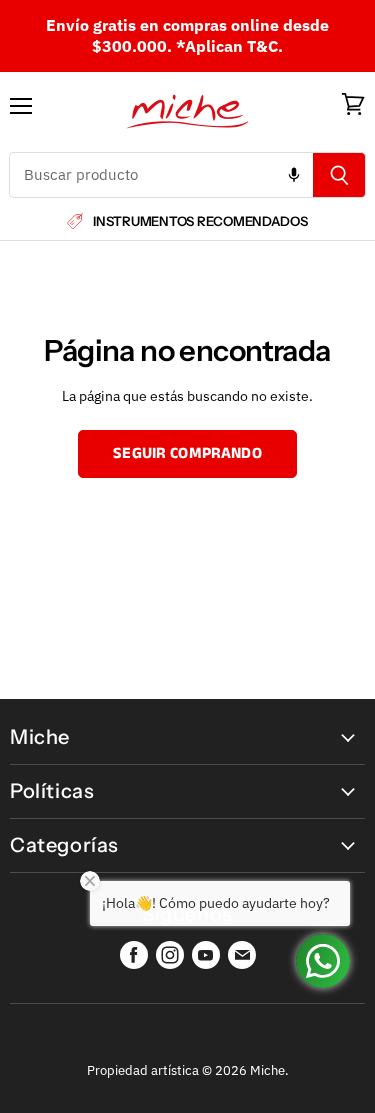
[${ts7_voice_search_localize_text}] (294, 175)
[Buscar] (339, 175)
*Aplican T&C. (229, 46)
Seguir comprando (187, 453)
